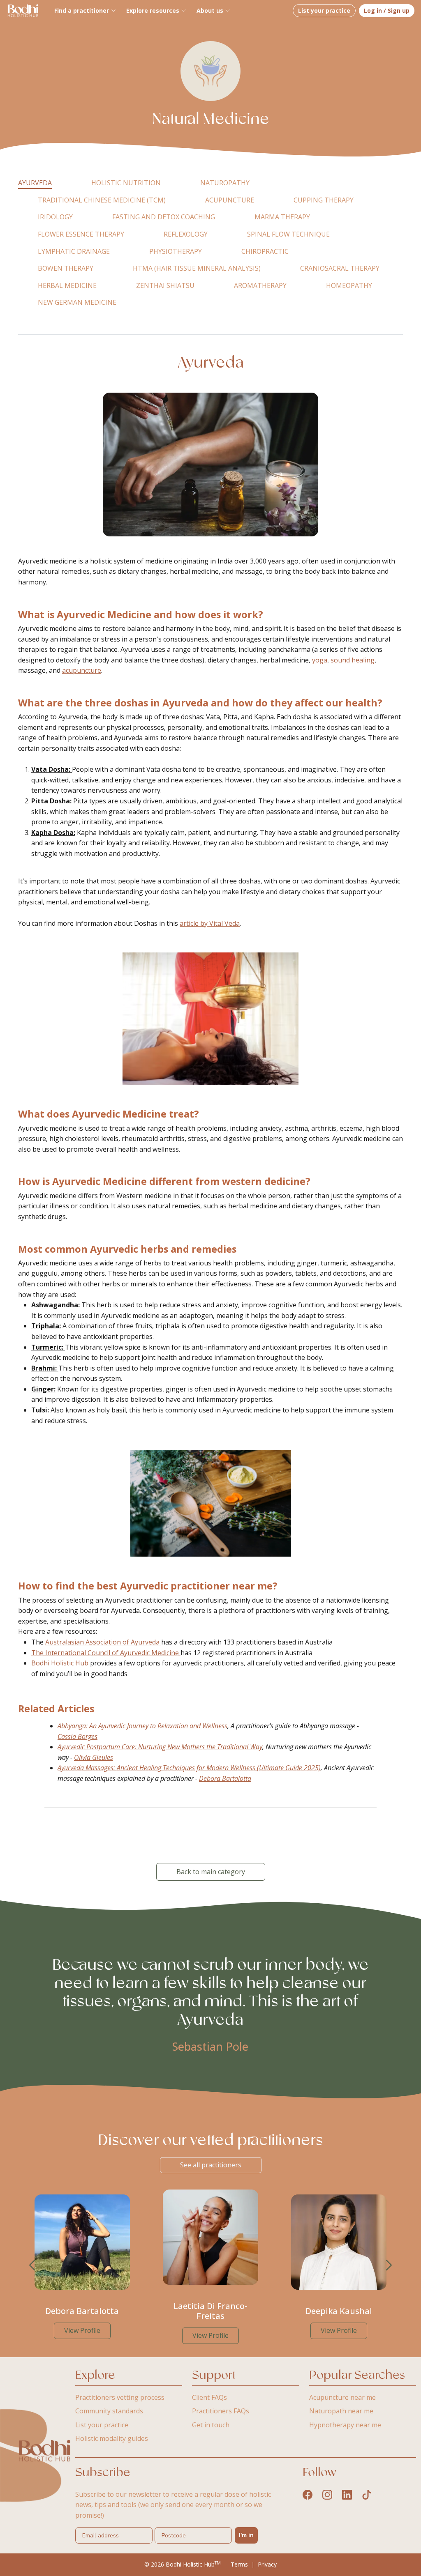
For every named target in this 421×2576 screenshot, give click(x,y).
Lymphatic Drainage (74, 251)
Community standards (109, 2411)
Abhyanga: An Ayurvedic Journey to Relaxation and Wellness (142, 1726)
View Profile (82, 2330)
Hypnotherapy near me (345, 2425)
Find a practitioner (82, 10)
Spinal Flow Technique (288, 234)
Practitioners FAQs (221, 2411)
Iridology (55, 217)
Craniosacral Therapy (340, 268)
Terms (239, 2564)
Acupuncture (230, 200)
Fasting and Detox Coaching (164, 217)
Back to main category (211, 1872)
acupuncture (82, 670)
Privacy (267, 2564)
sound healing (353, 660)
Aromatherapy (260, 285)
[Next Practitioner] (389, 2265)
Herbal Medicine (67, 285)
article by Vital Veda (210, 923)
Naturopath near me (341, 2411)
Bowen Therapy (66, 268)
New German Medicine (77, 302)
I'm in (246, 2535)
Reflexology (186, 234)
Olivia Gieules (94, 1757)
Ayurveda (35, 183)
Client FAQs (209, 2397)
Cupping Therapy (324, 200)
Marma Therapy (282, 217)
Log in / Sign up (387, 10)
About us (210, 10)
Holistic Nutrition (126, 183)
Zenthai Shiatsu (165, 285)
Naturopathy (225, 183)
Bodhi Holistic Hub (60, 1663)
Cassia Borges (77, 1736)
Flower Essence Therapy (81, 234)
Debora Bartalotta (225, 1778)
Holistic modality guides (112, 2438)
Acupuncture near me (342, 2397)
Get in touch (211, 2425)
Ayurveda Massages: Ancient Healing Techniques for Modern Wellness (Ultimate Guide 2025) (189, 1768)
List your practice (324, 10)
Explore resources (153, 10)
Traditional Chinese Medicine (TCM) (102, 200)
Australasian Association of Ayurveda (103, 1642)
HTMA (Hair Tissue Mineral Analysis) (197, 268)
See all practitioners (211, 2165)
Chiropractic (265, 251)
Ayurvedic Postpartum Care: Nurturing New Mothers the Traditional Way (160, 1747)
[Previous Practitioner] (32, 2265)
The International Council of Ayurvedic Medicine (106, 1653)
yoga (320, 660)
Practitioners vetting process (120, 2397)
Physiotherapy (176, 251)
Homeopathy (349, 285)
